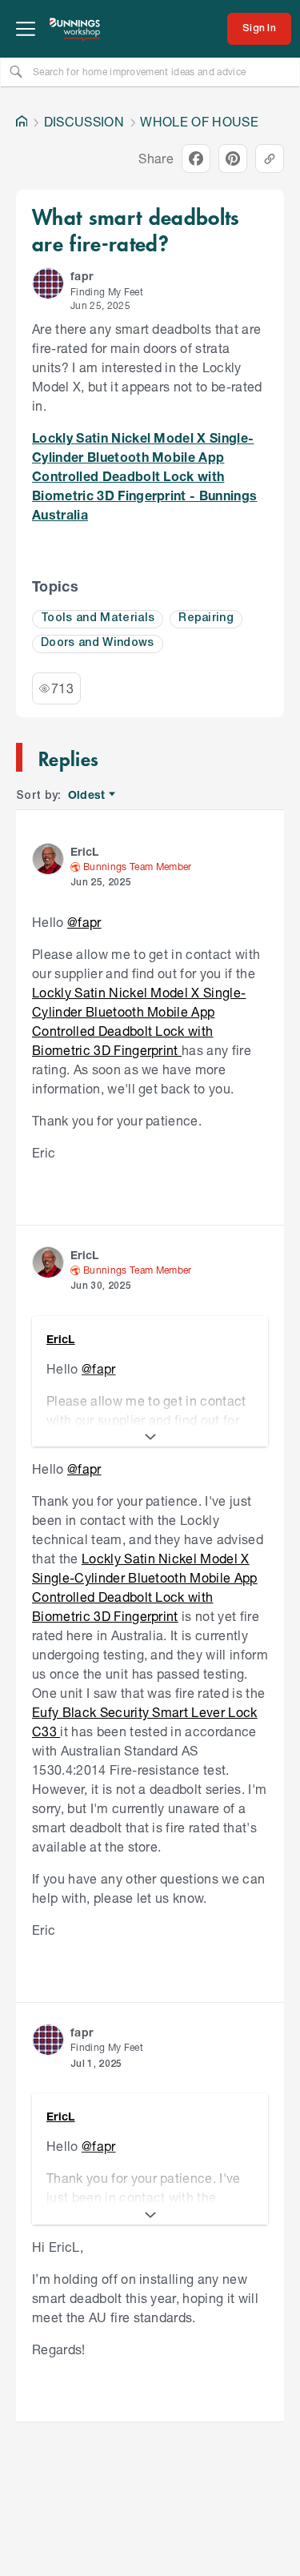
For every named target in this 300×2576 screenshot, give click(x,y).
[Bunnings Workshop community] (75, 29)
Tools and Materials (98, 618)
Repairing (206, 618)
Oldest (88, 795)
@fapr (84, 922)
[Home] (22, 122)
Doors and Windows (98, 643)
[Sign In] (259, 29)
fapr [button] (82, 276)
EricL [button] (85, 851)
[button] (48, 283)
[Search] (16, 71)
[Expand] (150, 1437)
